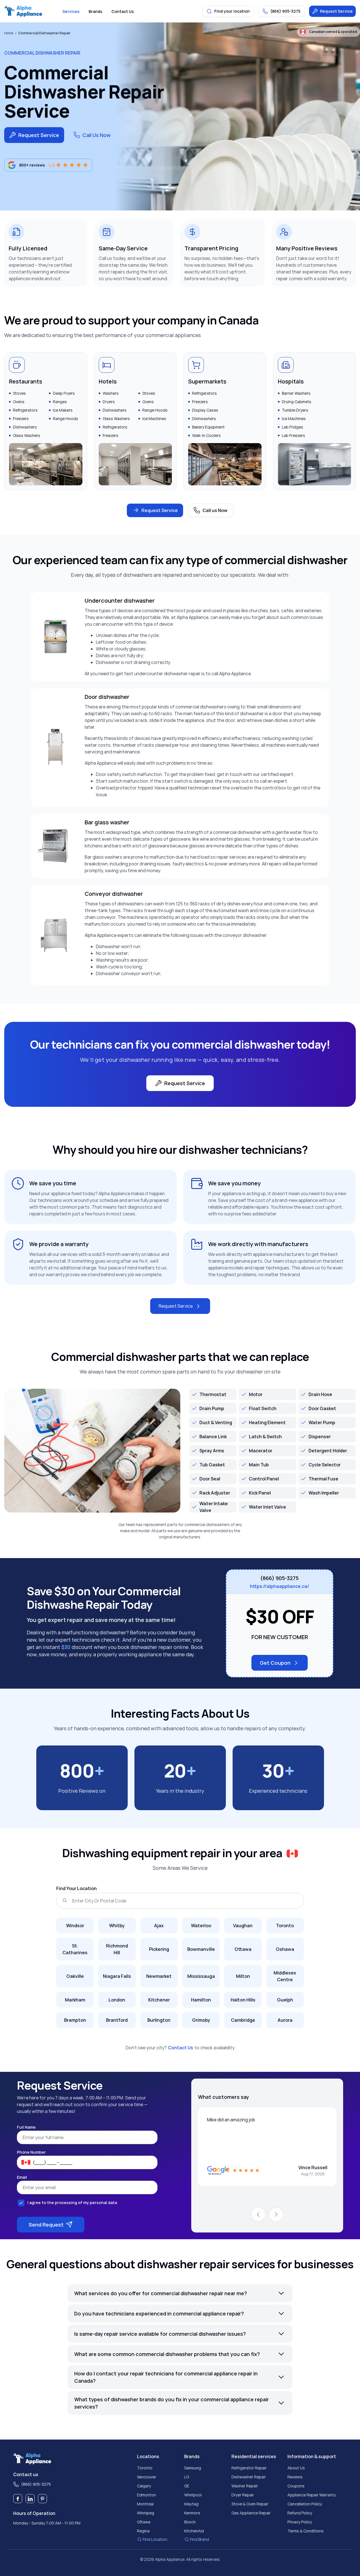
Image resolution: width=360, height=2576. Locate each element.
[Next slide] (276, 2214)
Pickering (159, 1949)
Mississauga (201, 1976)
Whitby (117, 1926)
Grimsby (201, 2020)
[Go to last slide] (258, 2214)
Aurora (285, 2020)
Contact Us (181, 2048)
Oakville (75, 1976)
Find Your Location (76, 1888)
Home (9, 33)
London (117, 2000)
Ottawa (243, 1949)
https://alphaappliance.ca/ (280, 1586)
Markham (75, 2000)
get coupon (275, 1663)
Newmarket (159, 1976)
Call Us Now (96, 135)
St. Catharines (75, 1949)
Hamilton (201, 2000)
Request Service (336, 11)
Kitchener (159, 2000)
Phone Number (31, 2152)
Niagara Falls (117, 1976)
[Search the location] (64, 1901)
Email (22, 2177)
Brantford (117, 2020)
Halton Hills (243, 2000)
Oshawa (285, 1949)
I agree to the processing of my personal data (72, 2203)
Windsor (75, 1926)
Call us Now (215, 510)
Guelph (285, 2000)
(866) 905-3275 (280, 1578)
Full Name (26, 2127)
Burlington (159, 2020)
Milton (243, 1976)
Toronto (285, 1926)
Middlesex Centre (285, 1976)
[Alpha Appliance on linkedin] (30, 2499)
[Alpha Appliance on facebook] (18, 2499)
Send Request (46, 2225)
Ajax (159, 1926)
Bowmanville (201, 1949)
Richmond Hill (117, 1949)
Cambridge (243, 2020)
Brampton (75, 2020)
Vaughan (243, 1926)
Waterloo (201, 1926)
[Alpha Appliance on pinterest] (42, 2499)
